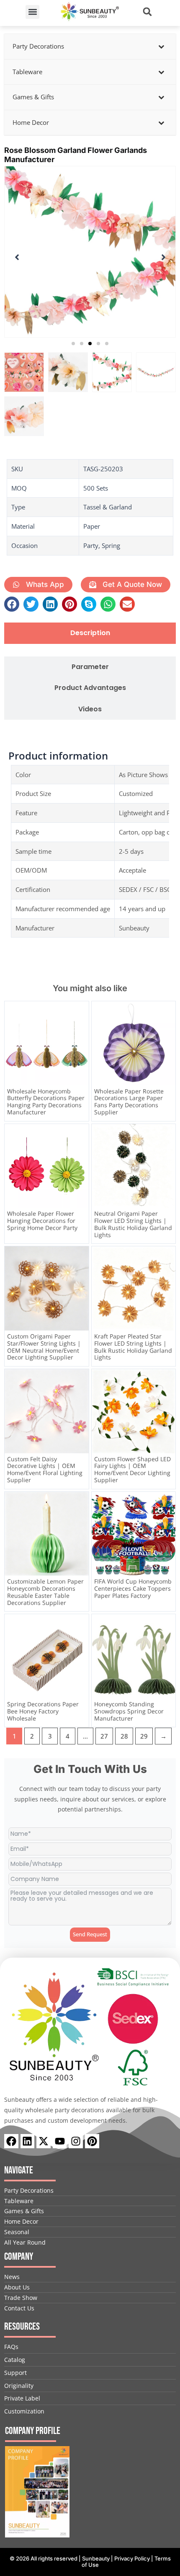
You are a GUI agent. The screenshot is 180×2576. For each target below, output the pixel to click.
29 (144, 1736)
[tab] (90, 633)
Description (90, 633)
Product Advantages (90, 688)
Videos (90, 709)
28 (124, 1736)
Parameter (90, 667)
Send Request (90, 1934)
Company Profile (33, 2431)
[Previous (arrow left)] (15, 1288)
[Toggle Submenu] (161, 47)
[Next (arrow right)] (165, 1288)
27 (104, 1736)
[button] (32, 12)
